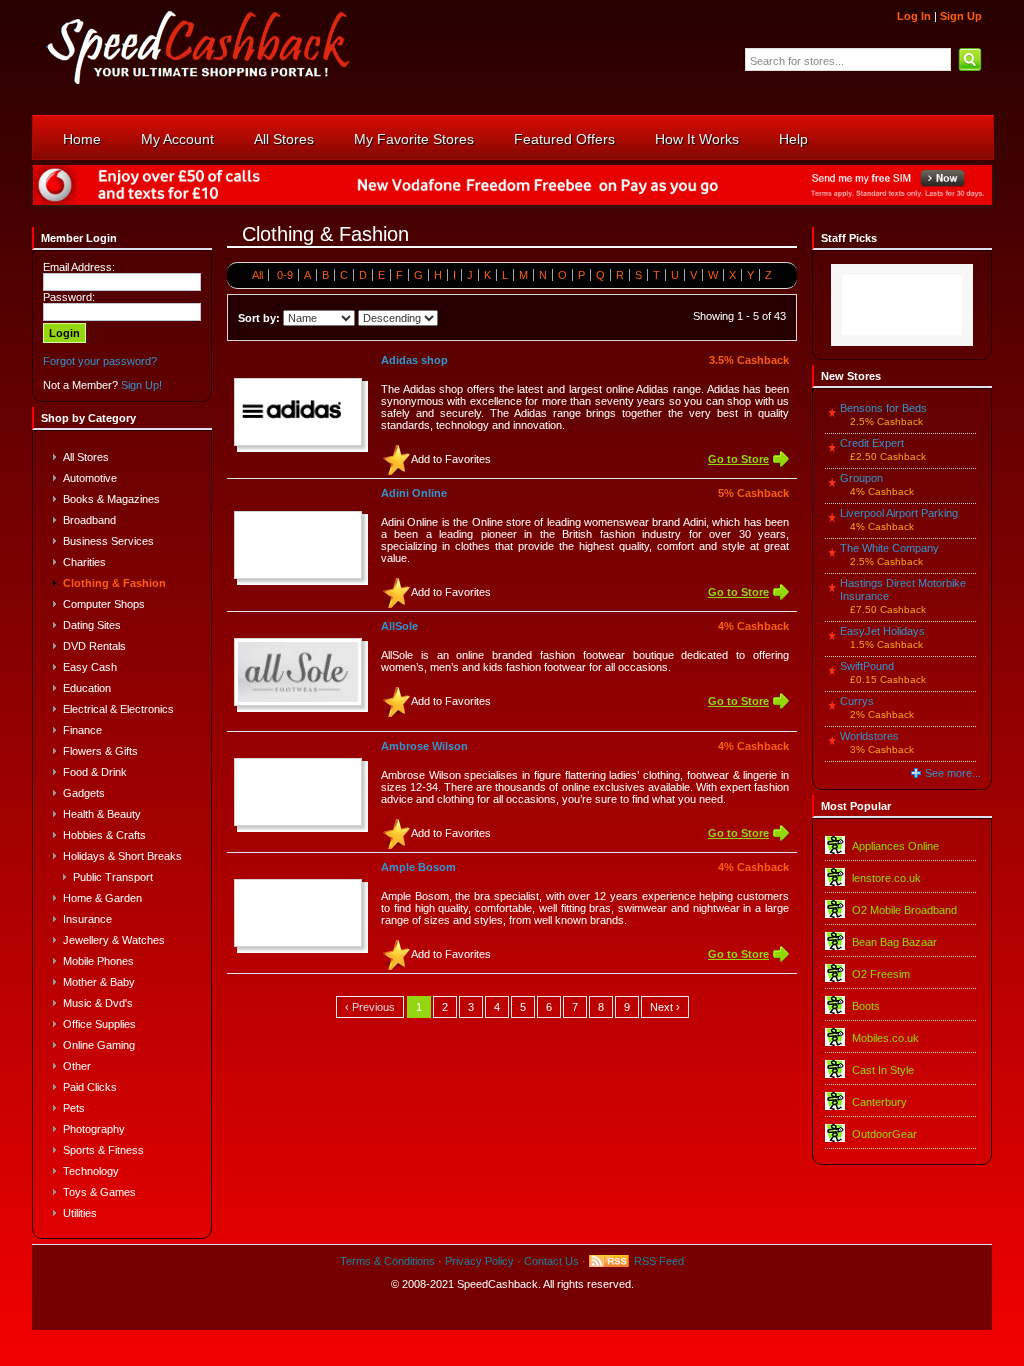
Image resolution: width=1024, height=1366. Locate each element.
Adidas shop (414, 360)
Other (77, 1066)
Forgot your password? (100, 361)
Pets (74, 1108)
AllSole (399, 626)
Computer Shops (104, 604)
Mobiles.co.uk (885, 1038)
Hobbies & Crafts (104, 835)
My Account (177, 139)
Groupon (861, 478)
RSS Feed (659, 1261)
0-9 (285, 275)
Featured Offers (564, 139)
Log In (914, 16)
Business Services (108, 541)
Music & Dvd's (98, 1003)
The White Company (889, 548)
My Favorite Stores (414, 139)
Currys (857, 701)
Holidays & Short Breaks (122, 856)
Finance (82, 730)
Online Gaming (99, 1045)
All (257, 275)
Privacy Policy (479, 1261)
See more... (953, 773)
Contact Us (551, 1261)
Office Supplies (99, 1024)
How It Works (697, 139)
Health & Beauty (102, 814)
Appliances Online (895, 846)
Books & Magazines (111, 499)
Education (87, 688)
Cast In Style (883, 1070)
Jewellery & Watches (114, 940)
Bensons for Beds (883, 408)
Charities (84, 562)
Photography (94, 1129)
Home (82, 139)
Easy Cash (90, 667)
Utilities (80, 1213)
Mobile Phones (98, 961)
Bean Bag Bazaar (894, 942)
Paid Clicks (90, 1087)
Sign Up (961, 16)
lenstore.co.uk (886, 878)
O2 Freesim (881, 974)
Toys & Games (99, 1192)
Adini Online (414, 493)
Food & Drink (95, 772)
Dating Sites (92, 625)
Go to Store (738, 459)
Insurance (87, 919)
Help (793, 139)
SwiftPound (867, 666)
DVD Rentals (94, 646)
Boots (866, 1006)
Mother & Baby (99, 982)
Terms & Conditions (387, 1261)
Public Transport (113, 877)
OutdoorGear (884, 1134)
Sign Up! (141, 385)
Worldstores (869, 736)
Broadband (89, 520)
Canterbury (879, 1102)
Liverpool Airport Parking (899, 513)
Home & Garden (102, 898)
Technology (91, 1171)
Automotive (90, 478)
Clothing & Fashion (114, 583)
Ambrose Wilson (424, 746)
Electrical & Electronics (118, 709)
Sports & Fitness (103, 1150)
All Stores (284, 139)
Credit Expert (872, 443)
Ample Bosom (418, 867)
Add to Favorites (451, 459)
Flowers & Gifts (100, 751)
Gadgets (84, 793)
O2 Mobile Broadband (904, 910)
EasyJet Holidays (882, 631)
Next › (665, 1007)
